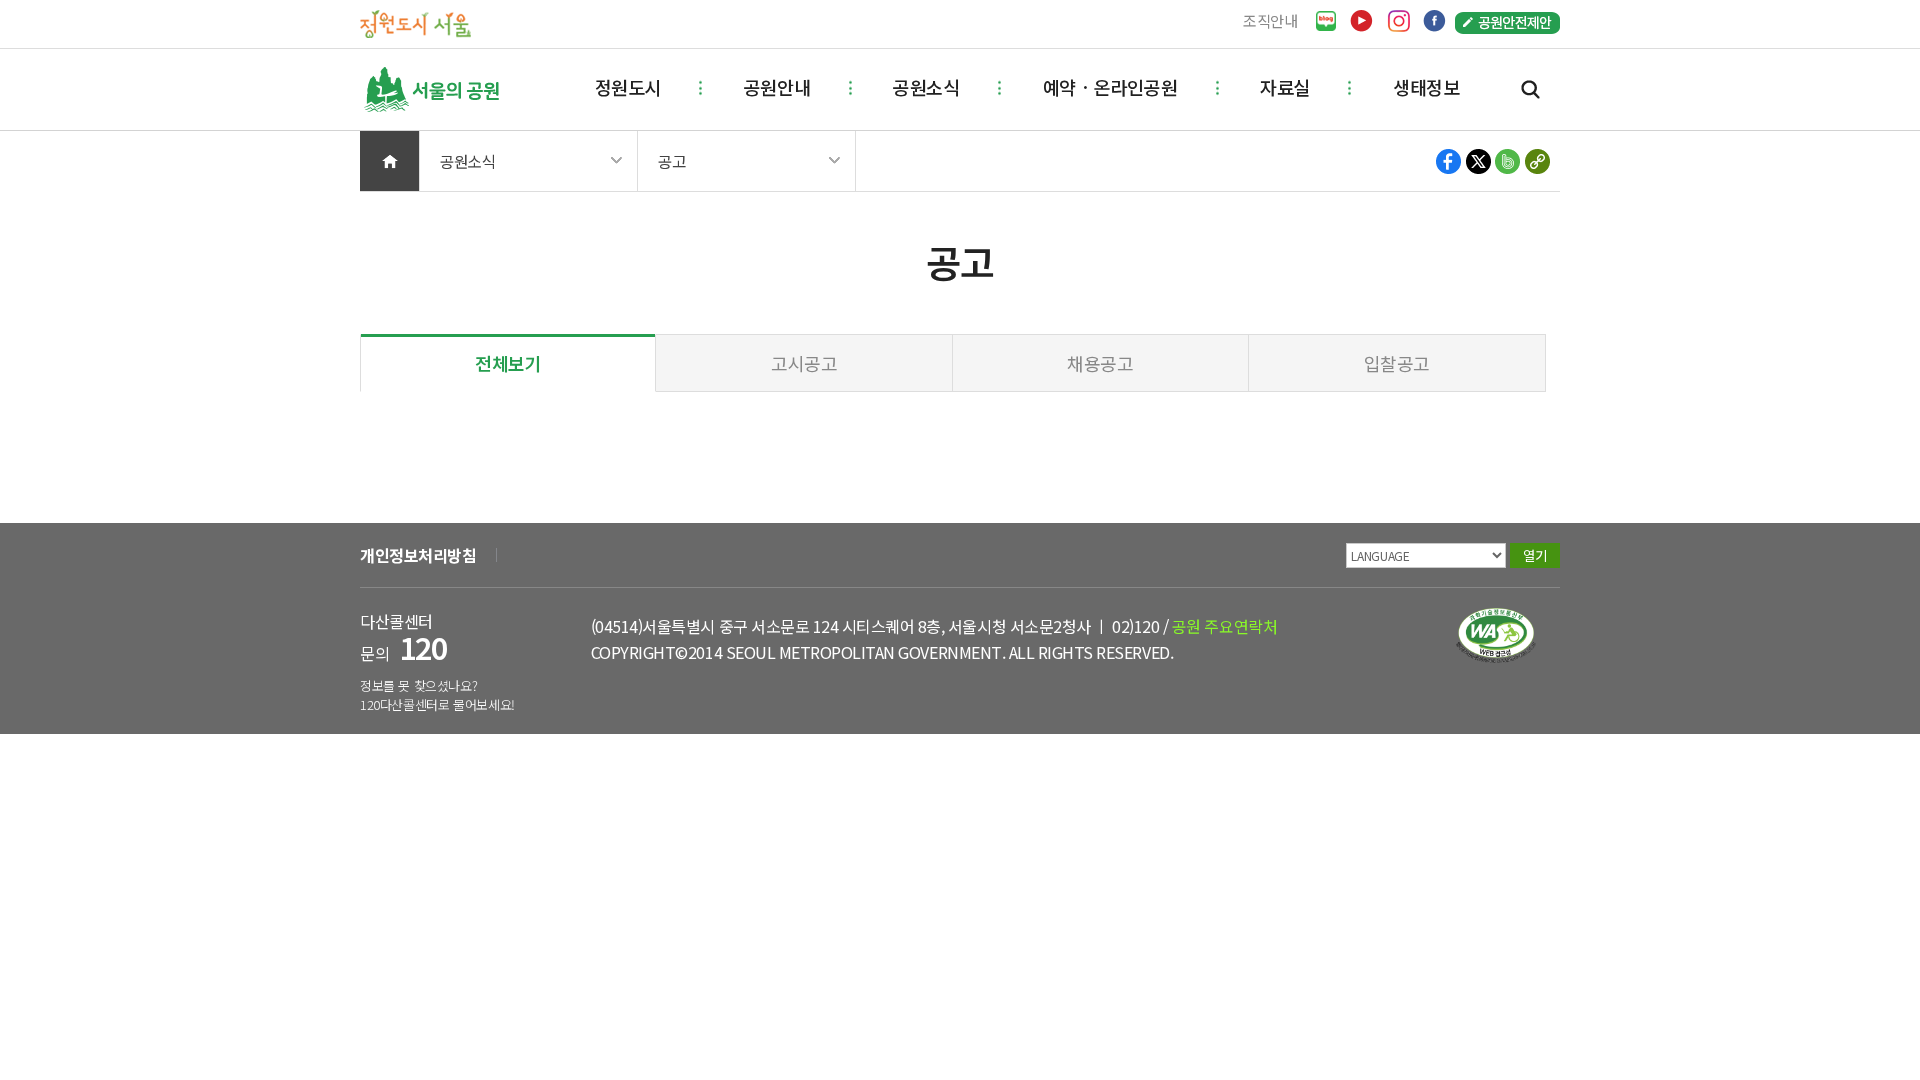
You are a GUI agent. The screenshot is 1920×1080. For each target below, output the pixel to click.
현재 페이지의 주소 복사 (1536, 161)
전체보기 (508, 363)
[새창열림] (1326, 21)
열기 (1534, 555)
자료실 (1285, 87)
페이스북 (1434, 21)
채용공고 (1100, 363)
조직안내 (1270, 20)
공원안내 (777, 87)
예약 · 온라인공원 (1110, 87)
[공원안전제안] (1507, 21)
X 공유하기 (1478, 161)
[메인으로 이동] (415, 22)
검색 (1530, 89)
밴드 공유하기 (1507, 161)
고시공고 (804, 363)
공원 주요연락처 (1224, 626)
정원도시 (628, 87)
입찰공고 (1397, 363)
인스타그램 (1398, 21)
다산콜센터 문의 (403, 637)
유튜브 (1361, 21)
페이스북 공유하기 (1449, 161)
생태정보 (1426, 87)
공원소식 (926, 87)
